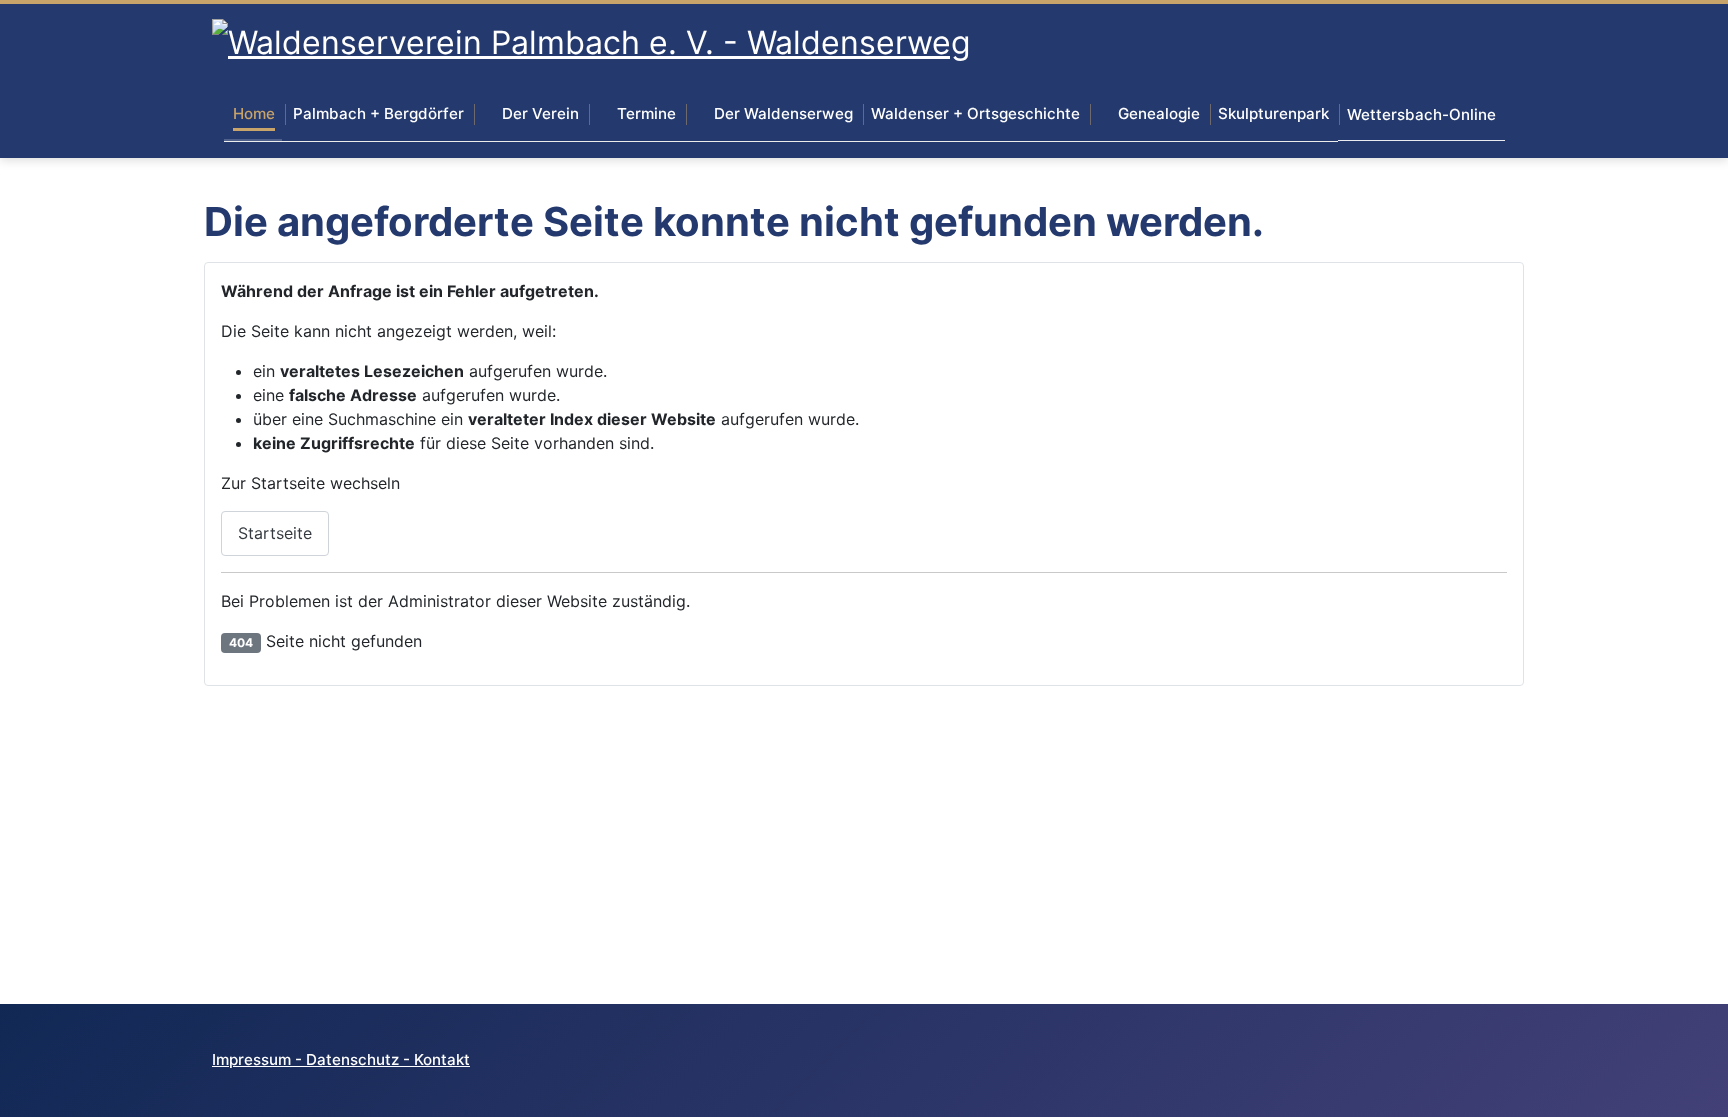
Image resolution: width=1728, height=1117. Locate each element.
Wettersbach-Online (1421, 114)
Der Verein (540, 113)
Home (254, 113)
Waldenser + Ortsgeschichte (975, 113)
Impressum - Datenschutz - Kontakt (341, 1059)
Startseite (275, 533)
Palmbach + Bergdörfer (378, 113)
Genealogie (1159, 113)
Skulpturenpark (1273, 113)
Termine (646, 113)
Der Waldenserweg (783, 113)
